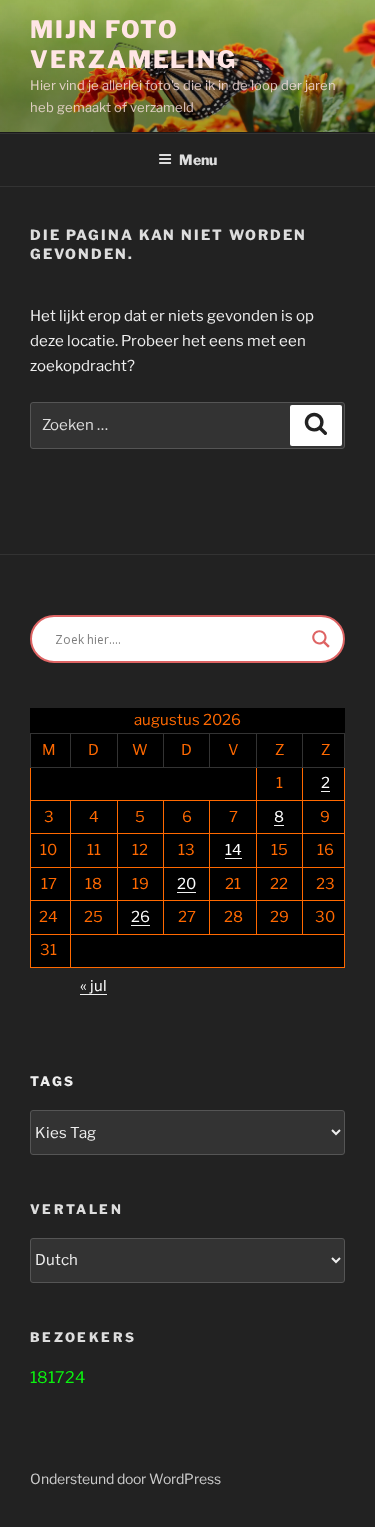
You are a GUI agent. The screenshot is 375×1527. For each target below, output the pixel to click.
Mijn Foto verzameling (133, 44)
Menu (198, 159)
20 (186, 884)
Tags (52, 1081)
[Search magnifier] (321, 639)
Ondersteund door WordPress (125, 1478)
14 (233, 850)
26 (140, 917)
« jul (93, 986)
